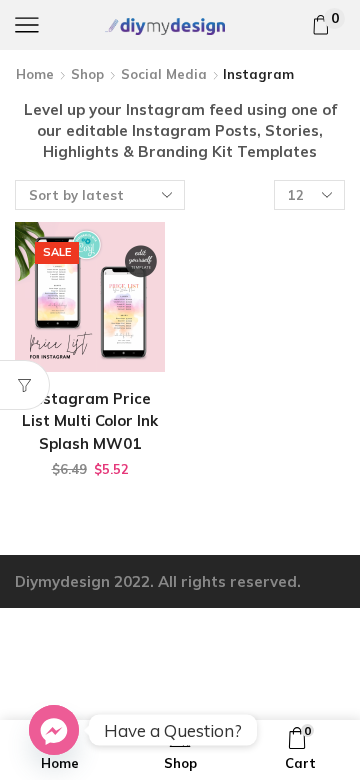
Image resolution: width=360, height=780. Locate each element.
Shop (87, 74)
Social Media (164, 74)
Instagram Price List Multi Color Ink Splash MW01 (90, 420)
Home (35, 74)
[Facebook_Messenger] (54, 730)
